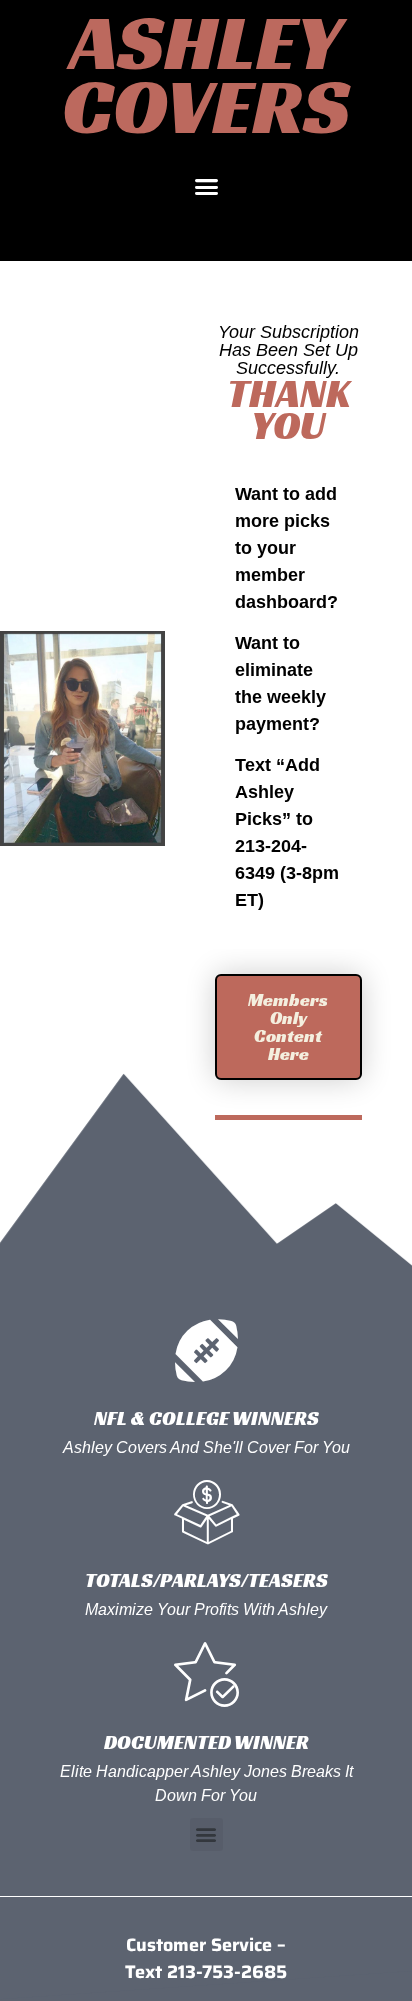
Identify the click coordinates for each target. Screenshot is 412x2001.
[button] (206, 187)
